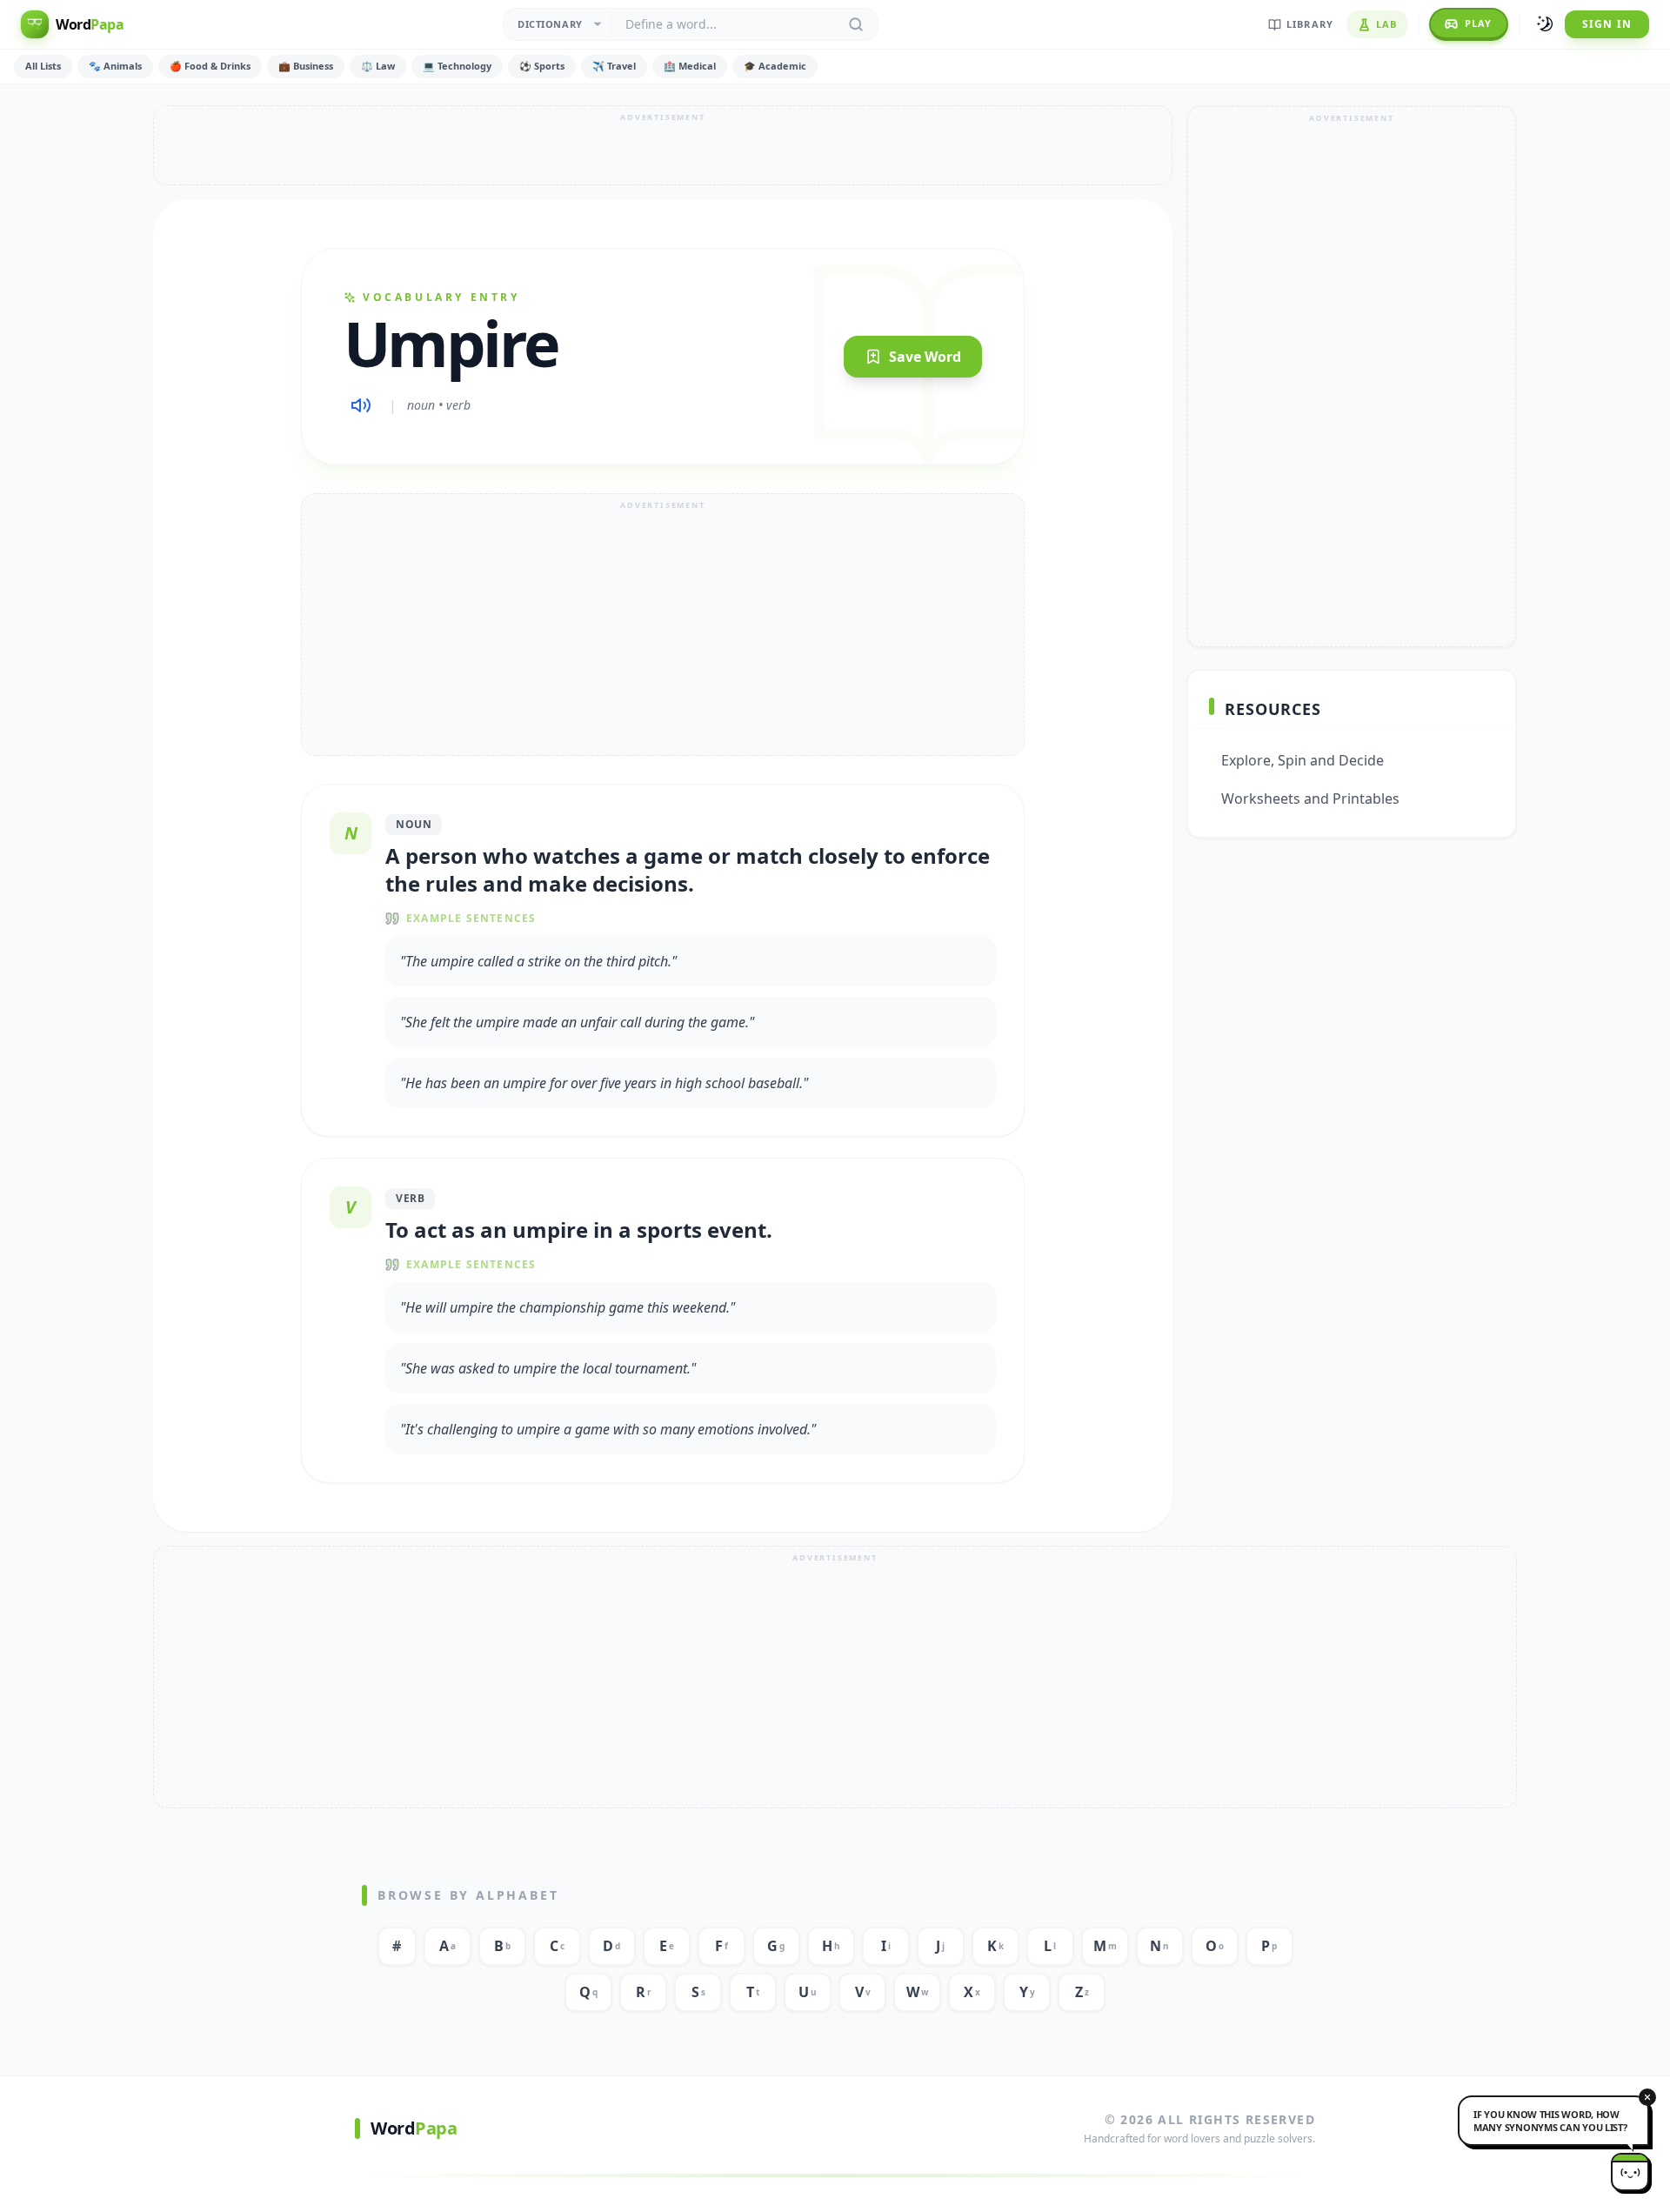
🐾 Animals (115, 66)
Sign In (1607, 24)
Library (1310, 24)
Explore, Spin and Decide (1303, 760)
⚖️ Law (378, 66)
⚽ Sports (542, 66)
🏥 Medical (690, 66)
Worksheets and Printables (1310, 799)
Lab (1386, 24)
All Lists (43, 66)
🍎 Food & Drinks (210, 66)
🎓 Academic (775, 66)
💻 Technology (457, 66)
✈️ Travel (614, 66)
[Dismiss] (1647, 2097)
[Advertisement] (663, 145)
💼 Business (306, 66)
